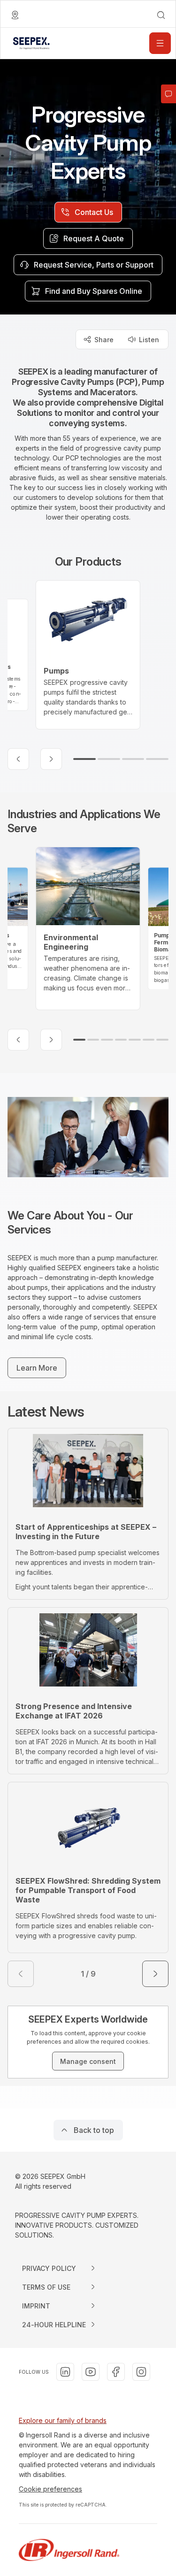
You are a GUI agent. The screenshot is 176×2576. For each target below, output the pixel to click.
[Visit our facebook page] (116, 2372)
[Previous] (21, 1974)
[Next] (155, 1974)
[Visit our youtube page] (91, 2372)
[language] (15, 15)
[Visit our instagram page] (141, 2372)
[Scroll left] (18, 759)
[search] (161, 15)
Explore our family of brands (63, 2420)
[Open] (160, 43)
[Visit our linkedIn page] (65, 2372)
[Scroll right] (51, 759)
